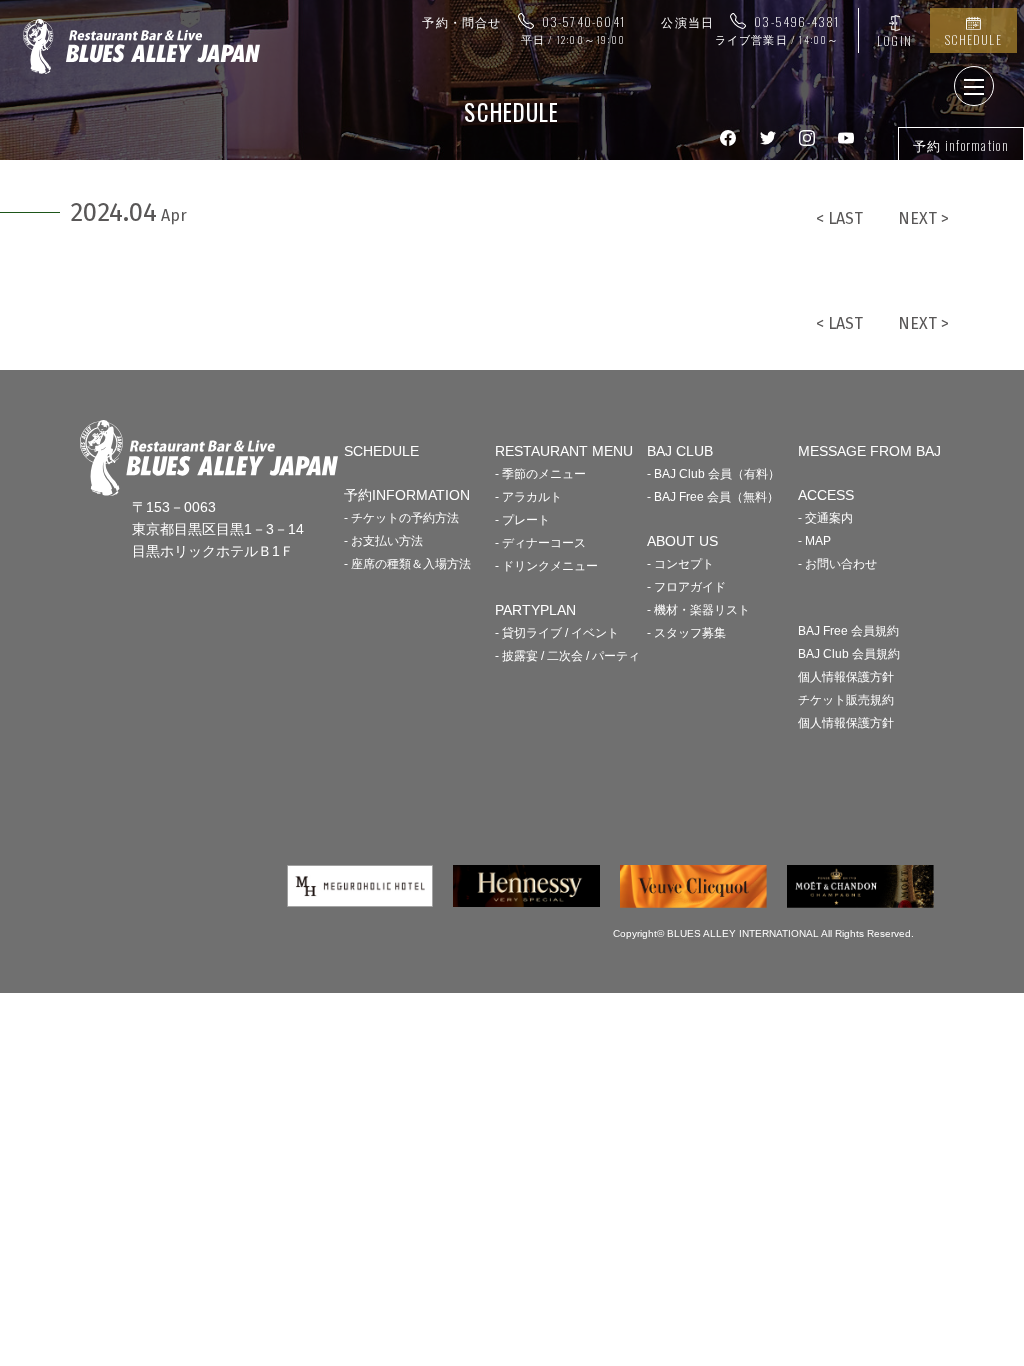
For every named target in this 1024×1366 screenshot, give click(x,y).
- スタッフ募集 (686, 633)
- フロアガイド (686, 587)
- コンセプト (680, 564)
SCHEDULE (973, 39)
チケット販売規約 (846, 700)
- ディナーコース (540, 543)
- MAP (814, 541)
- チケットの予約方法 (401, 518)
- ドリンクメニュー (546, 566)
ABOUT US (682, 541)
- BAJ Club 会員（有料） (713, 474)
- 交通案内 (825, 518)
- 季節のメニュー (540, 474)
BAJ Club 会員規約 (849, 654)
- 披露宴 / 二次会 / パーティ (567, 656)
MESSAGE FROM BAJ (869, 451)
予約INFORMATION (407, 495)
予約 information (961, 145)
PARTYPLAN (535, 610)
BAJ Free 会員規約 (848, 631)
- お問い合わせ (837, 564)
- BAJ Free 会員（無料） (713, 497)
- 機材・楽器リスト (698, 610)
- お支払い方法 (383, 541)
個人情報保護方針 (846, 677)
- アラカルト (528, 497)
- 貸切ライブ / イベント (557, 633)
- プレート (522, 520)
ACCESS (826, 495)
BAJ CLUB (680, 451)
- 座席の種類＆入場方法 (407, 564)
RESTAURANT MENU (564, 451)
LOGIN (894, 40)
